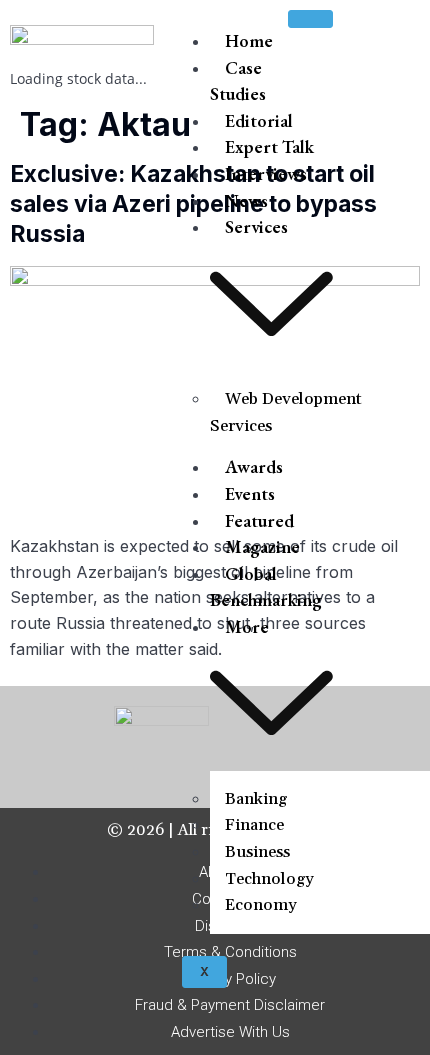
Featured (259, 520)
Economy (261, 905)
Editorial (259, 120)
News (246, 200)
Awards (254, 466)
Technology (269, 879)
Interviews (266, 173)
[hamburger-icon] (310, 19)
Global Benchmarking (266, 587)
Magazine (262, 546)
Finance (254, 825)
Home (249, 40)
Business (257, 852)
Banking (256, 799)
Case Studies (238, 81)
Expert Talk (269, 146)
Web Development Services (286, 412)
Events (250, 493)
